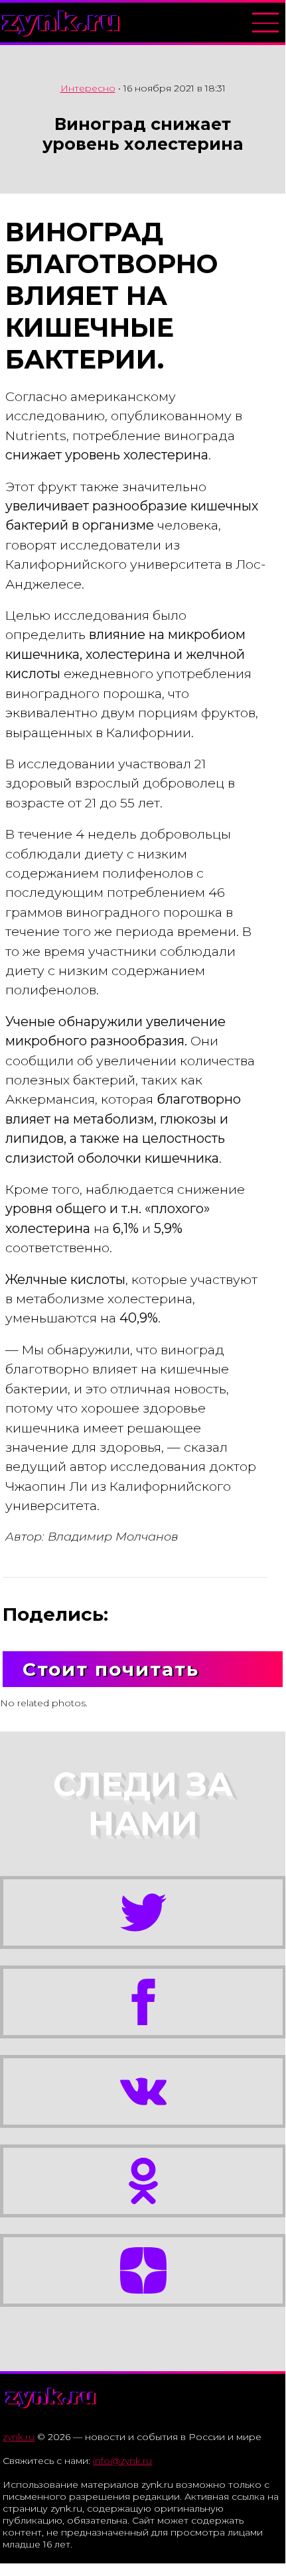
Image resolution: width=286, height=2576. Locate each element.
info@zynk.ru (122, 2461)
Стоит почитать (111, 1669)
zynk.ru (62, 21)
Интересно (88, 88)
